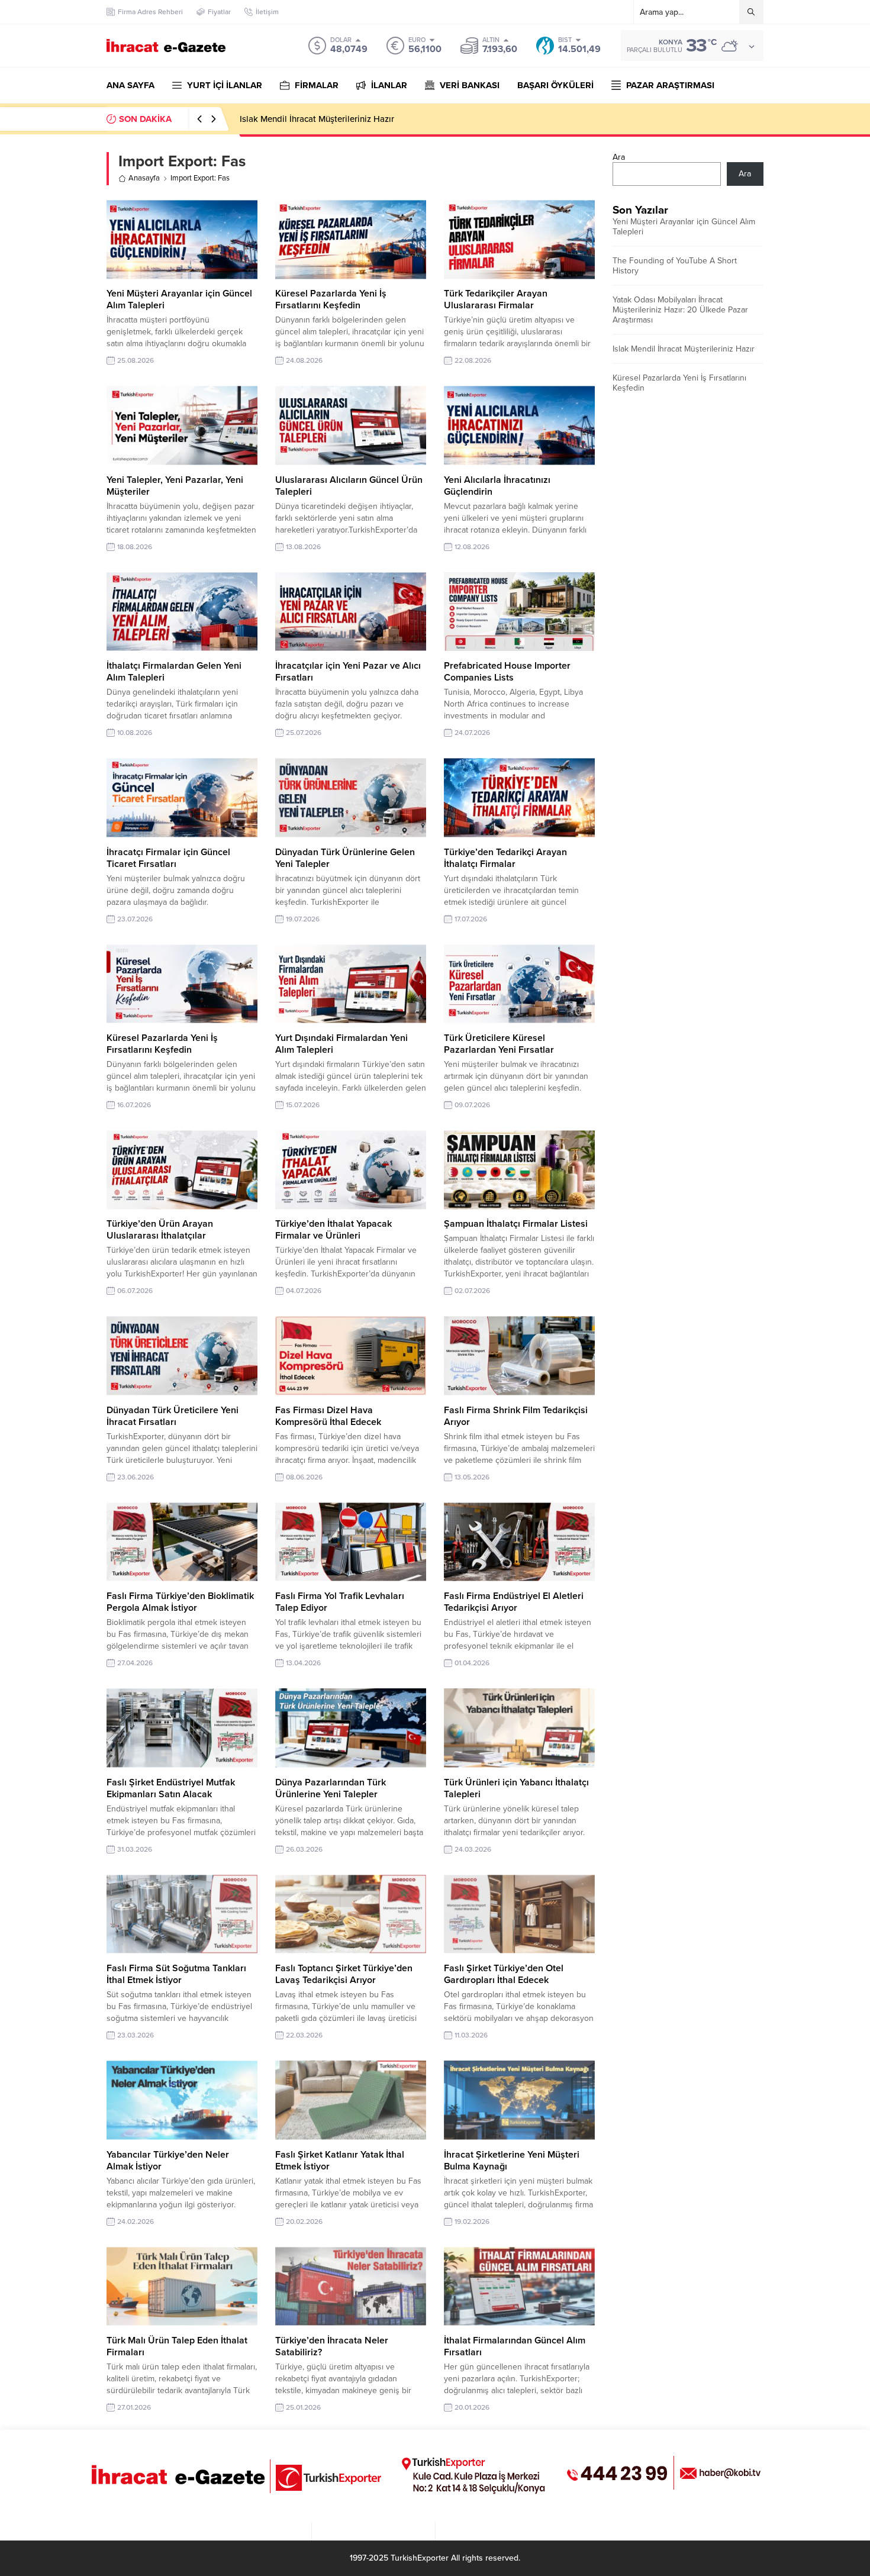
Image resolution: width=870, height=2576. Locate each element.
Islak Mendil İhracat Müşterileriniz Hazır (684, 349)
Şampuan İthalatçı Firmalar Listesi (516, 1224)
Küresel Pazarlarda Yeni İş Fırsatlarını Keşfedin (331, 299)
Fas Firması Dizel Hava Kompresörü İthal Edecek (328, 1416)
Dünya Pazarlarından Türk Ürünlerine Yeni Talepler (331, 1788)
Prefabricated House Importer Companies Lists (507, 672)
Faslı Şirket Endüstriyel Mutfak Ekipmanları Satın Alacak (171, 1788)
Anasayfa (144, 178)
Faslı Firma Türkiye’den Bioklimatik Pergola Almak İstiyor (180, 1602)
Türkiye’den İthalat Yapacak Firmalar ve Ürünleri (333, 1230)
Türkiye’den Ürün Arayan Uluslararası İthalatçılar (160, 1230)
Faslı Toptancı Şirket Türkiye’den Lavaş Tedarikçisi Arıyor (344, 1974)
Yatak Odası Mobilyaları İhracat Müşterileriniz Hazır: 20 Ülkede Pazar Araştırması (680, 310)
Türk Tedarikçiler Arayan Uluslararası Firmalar (496, 299)
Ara (619, 157)
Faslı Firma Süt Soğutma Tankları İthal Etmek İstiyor (176, 1974)
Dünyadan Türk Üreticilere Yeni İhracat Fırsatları (173, 1416)
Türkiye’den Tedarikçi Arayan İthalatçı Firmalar (505, 858)
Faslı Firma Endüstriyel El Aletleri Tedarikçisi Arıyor (514, 1602)
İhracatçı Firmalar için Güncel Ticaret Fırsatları (168, 858)
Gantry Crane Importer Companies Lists (317, 119)
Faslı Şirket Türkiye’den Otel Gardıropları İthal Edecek (504, 1974)
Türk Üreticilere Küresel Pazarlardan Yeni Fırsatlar (499, 1044)
